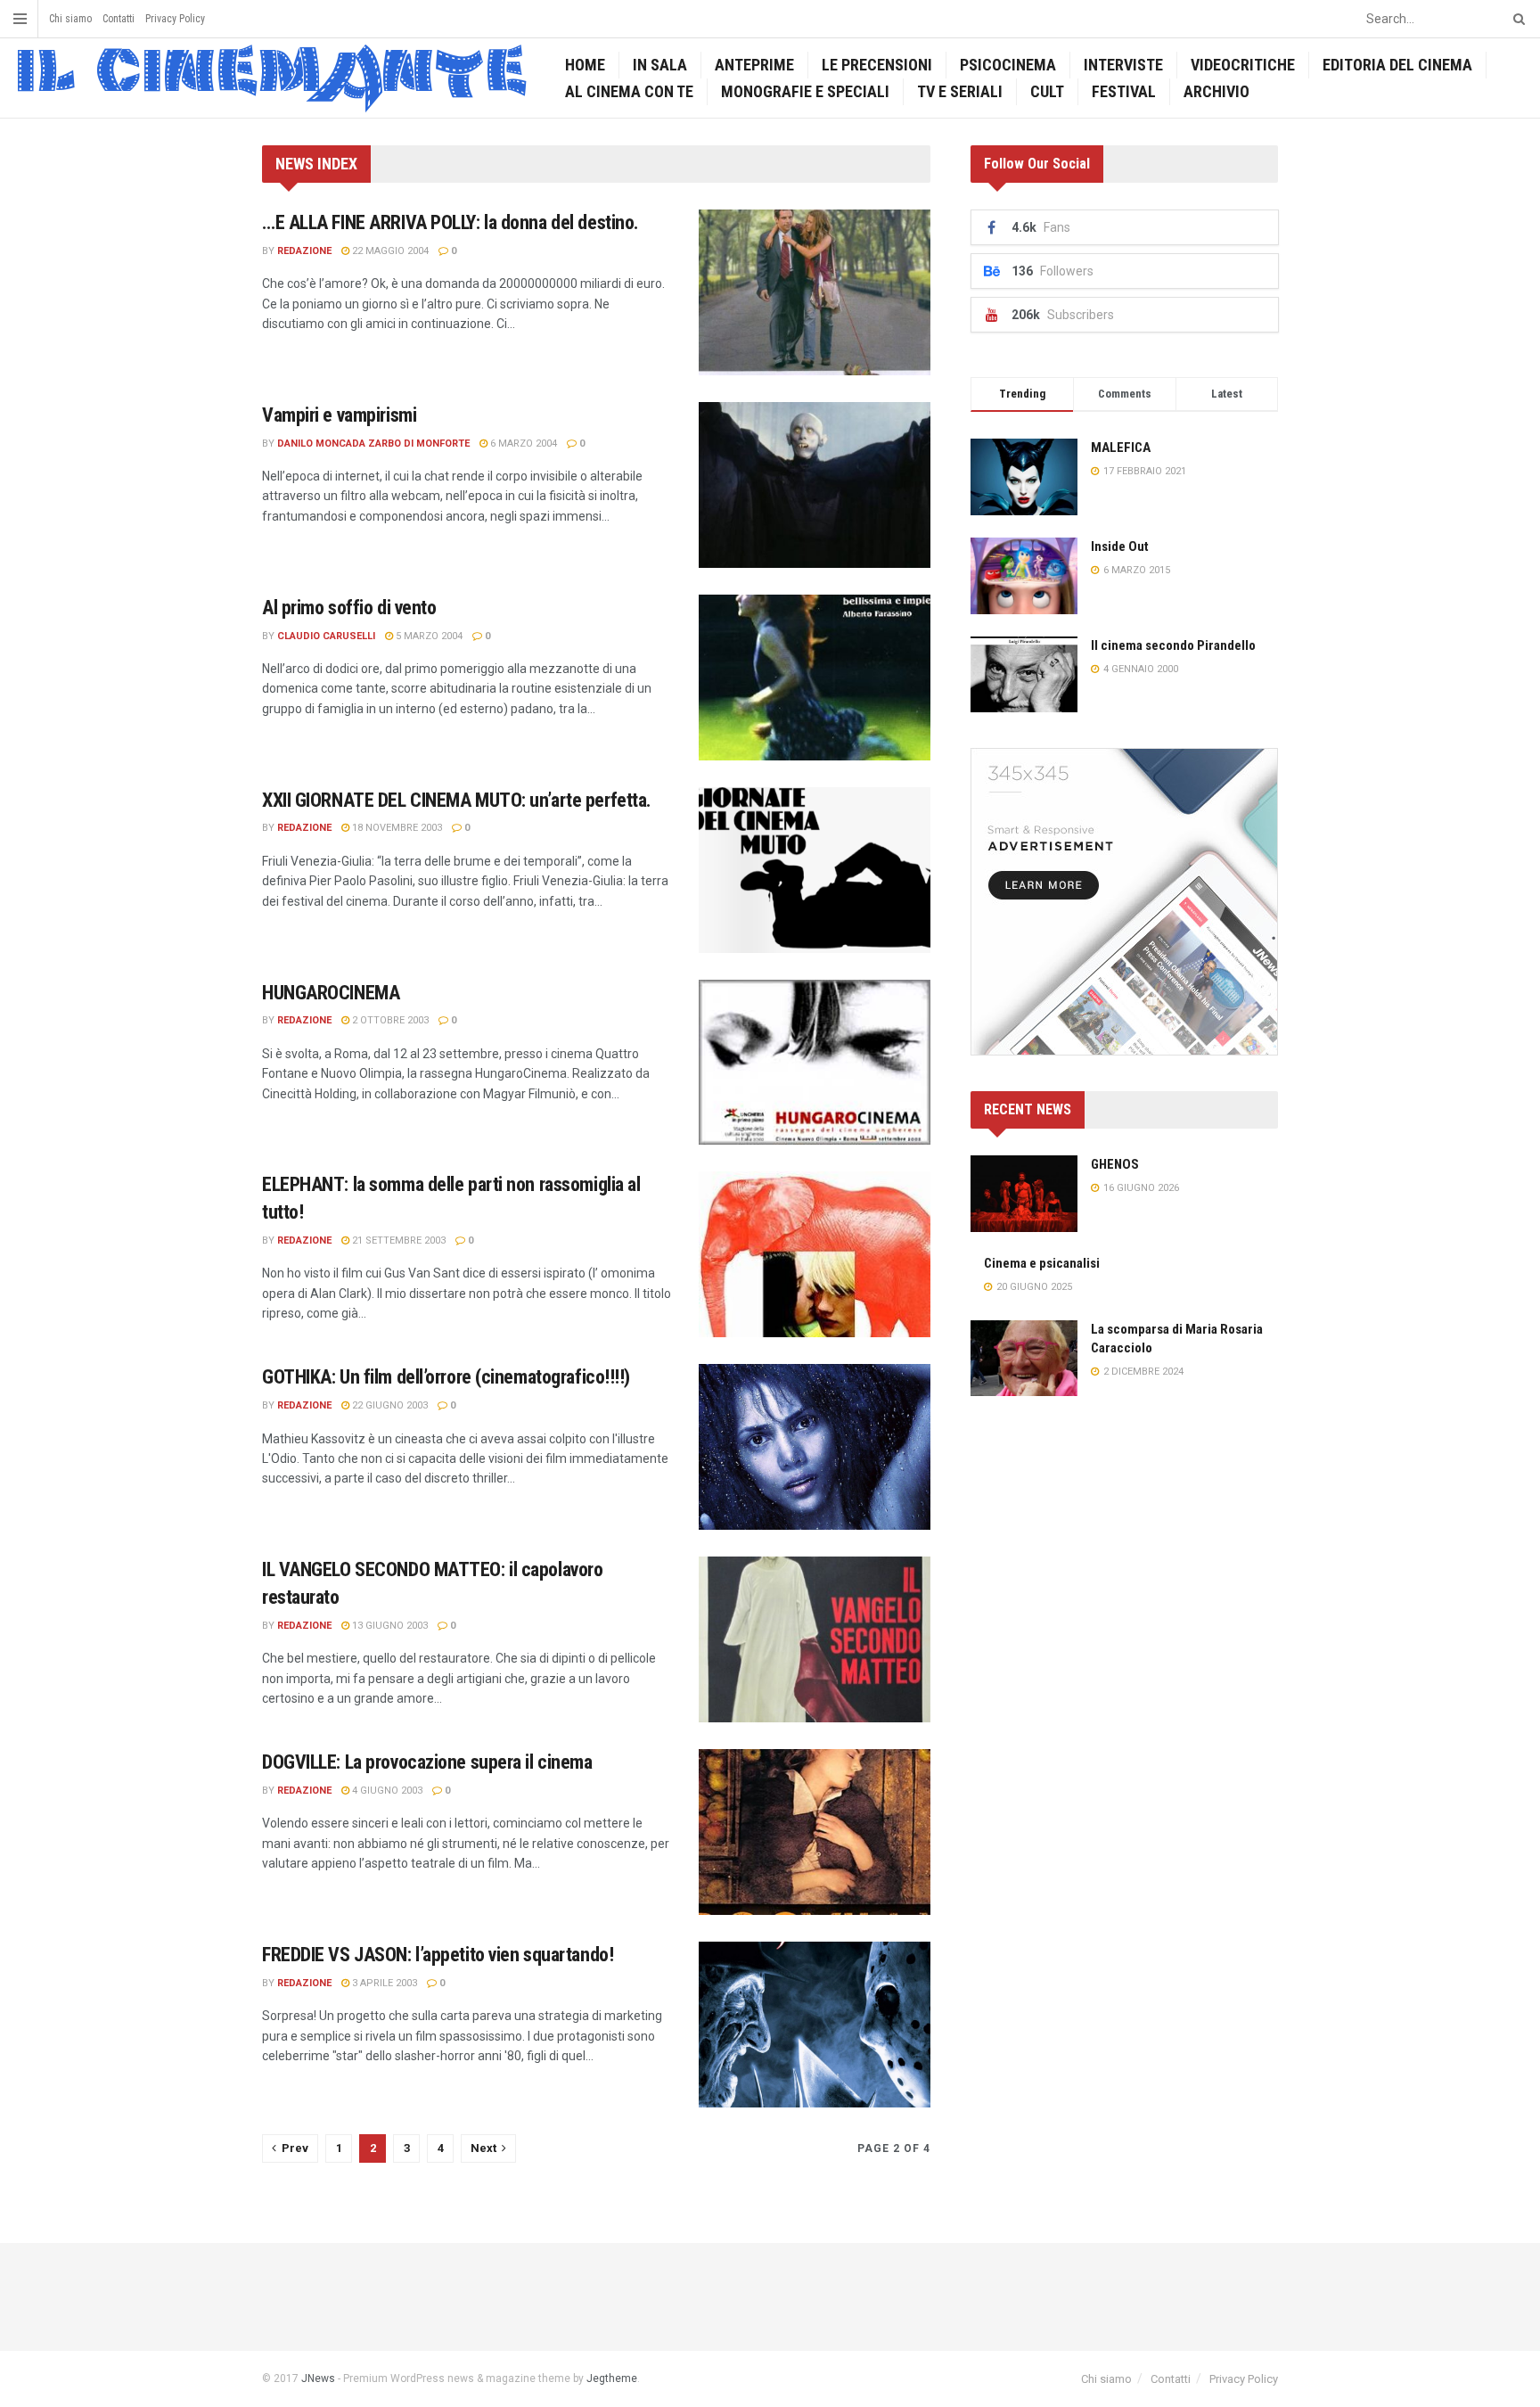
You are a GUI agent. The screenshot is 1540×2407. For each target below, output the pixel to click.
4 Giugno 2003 (386, 1791)
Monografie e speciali (805, 91)
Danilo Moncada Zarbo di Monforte (373, 444)
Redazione (304, 251)
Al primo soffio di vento (349, 608)
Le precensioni (877, 65)
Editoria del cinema (1397, 65)
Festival (1124, 91)
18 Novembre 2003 (396, 828)
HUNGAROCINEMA (331, 993)
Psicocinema (1008, 65)
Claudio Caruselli (326, 636)
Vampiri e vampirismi (339, 415)
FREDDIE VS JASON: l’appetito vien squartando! (438, 1955)
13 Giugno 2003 (389, 1626)
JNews (318, 2378)
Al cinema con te (629, 91)
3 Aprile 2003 (383, 1983)
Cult (1047, 91)
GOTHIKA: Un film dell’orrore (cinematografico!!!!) (446, 1377)
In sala (660, 65)
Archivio (1216, 91)
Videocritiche (1243, 65)
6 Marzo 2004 (522, 444)
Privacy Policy (175, 19)
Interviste (1123, 65)
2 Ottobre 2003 (389, 1020)
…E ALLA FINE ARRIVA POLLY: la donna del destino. (451, 222)
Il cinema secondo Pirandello (1173, 645)
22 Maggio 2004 (389, 251)
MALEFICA (1121, 448)
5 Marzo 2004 (428, 636)
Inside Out (1120, 546)
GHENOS (1115, 1164)
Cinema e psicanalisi (1042, 1263)
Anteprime (754, 65)
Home (585, 65)
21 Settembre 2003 (397, 1240)
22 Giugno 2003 (389, 1405)
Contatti (119, 19)
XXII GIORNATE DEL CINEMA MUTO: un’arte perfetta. (457, 800)
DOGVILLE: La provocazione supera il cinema (427, 1762)
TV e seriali (960, 91)
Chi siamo (70, 19)
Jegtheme (612, 2378)
